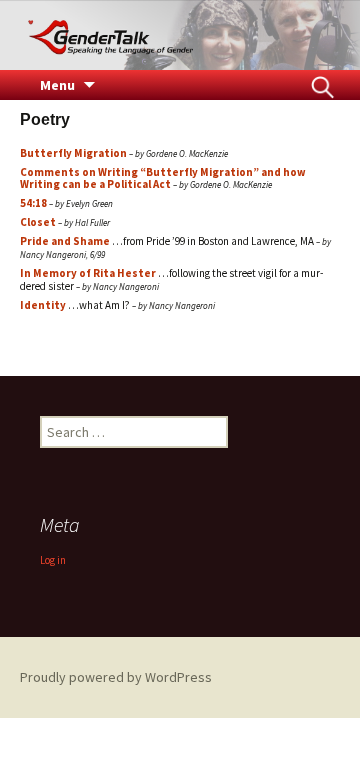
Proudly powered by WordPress (116, 677)
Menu (57, 85)
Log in (53, 560)
